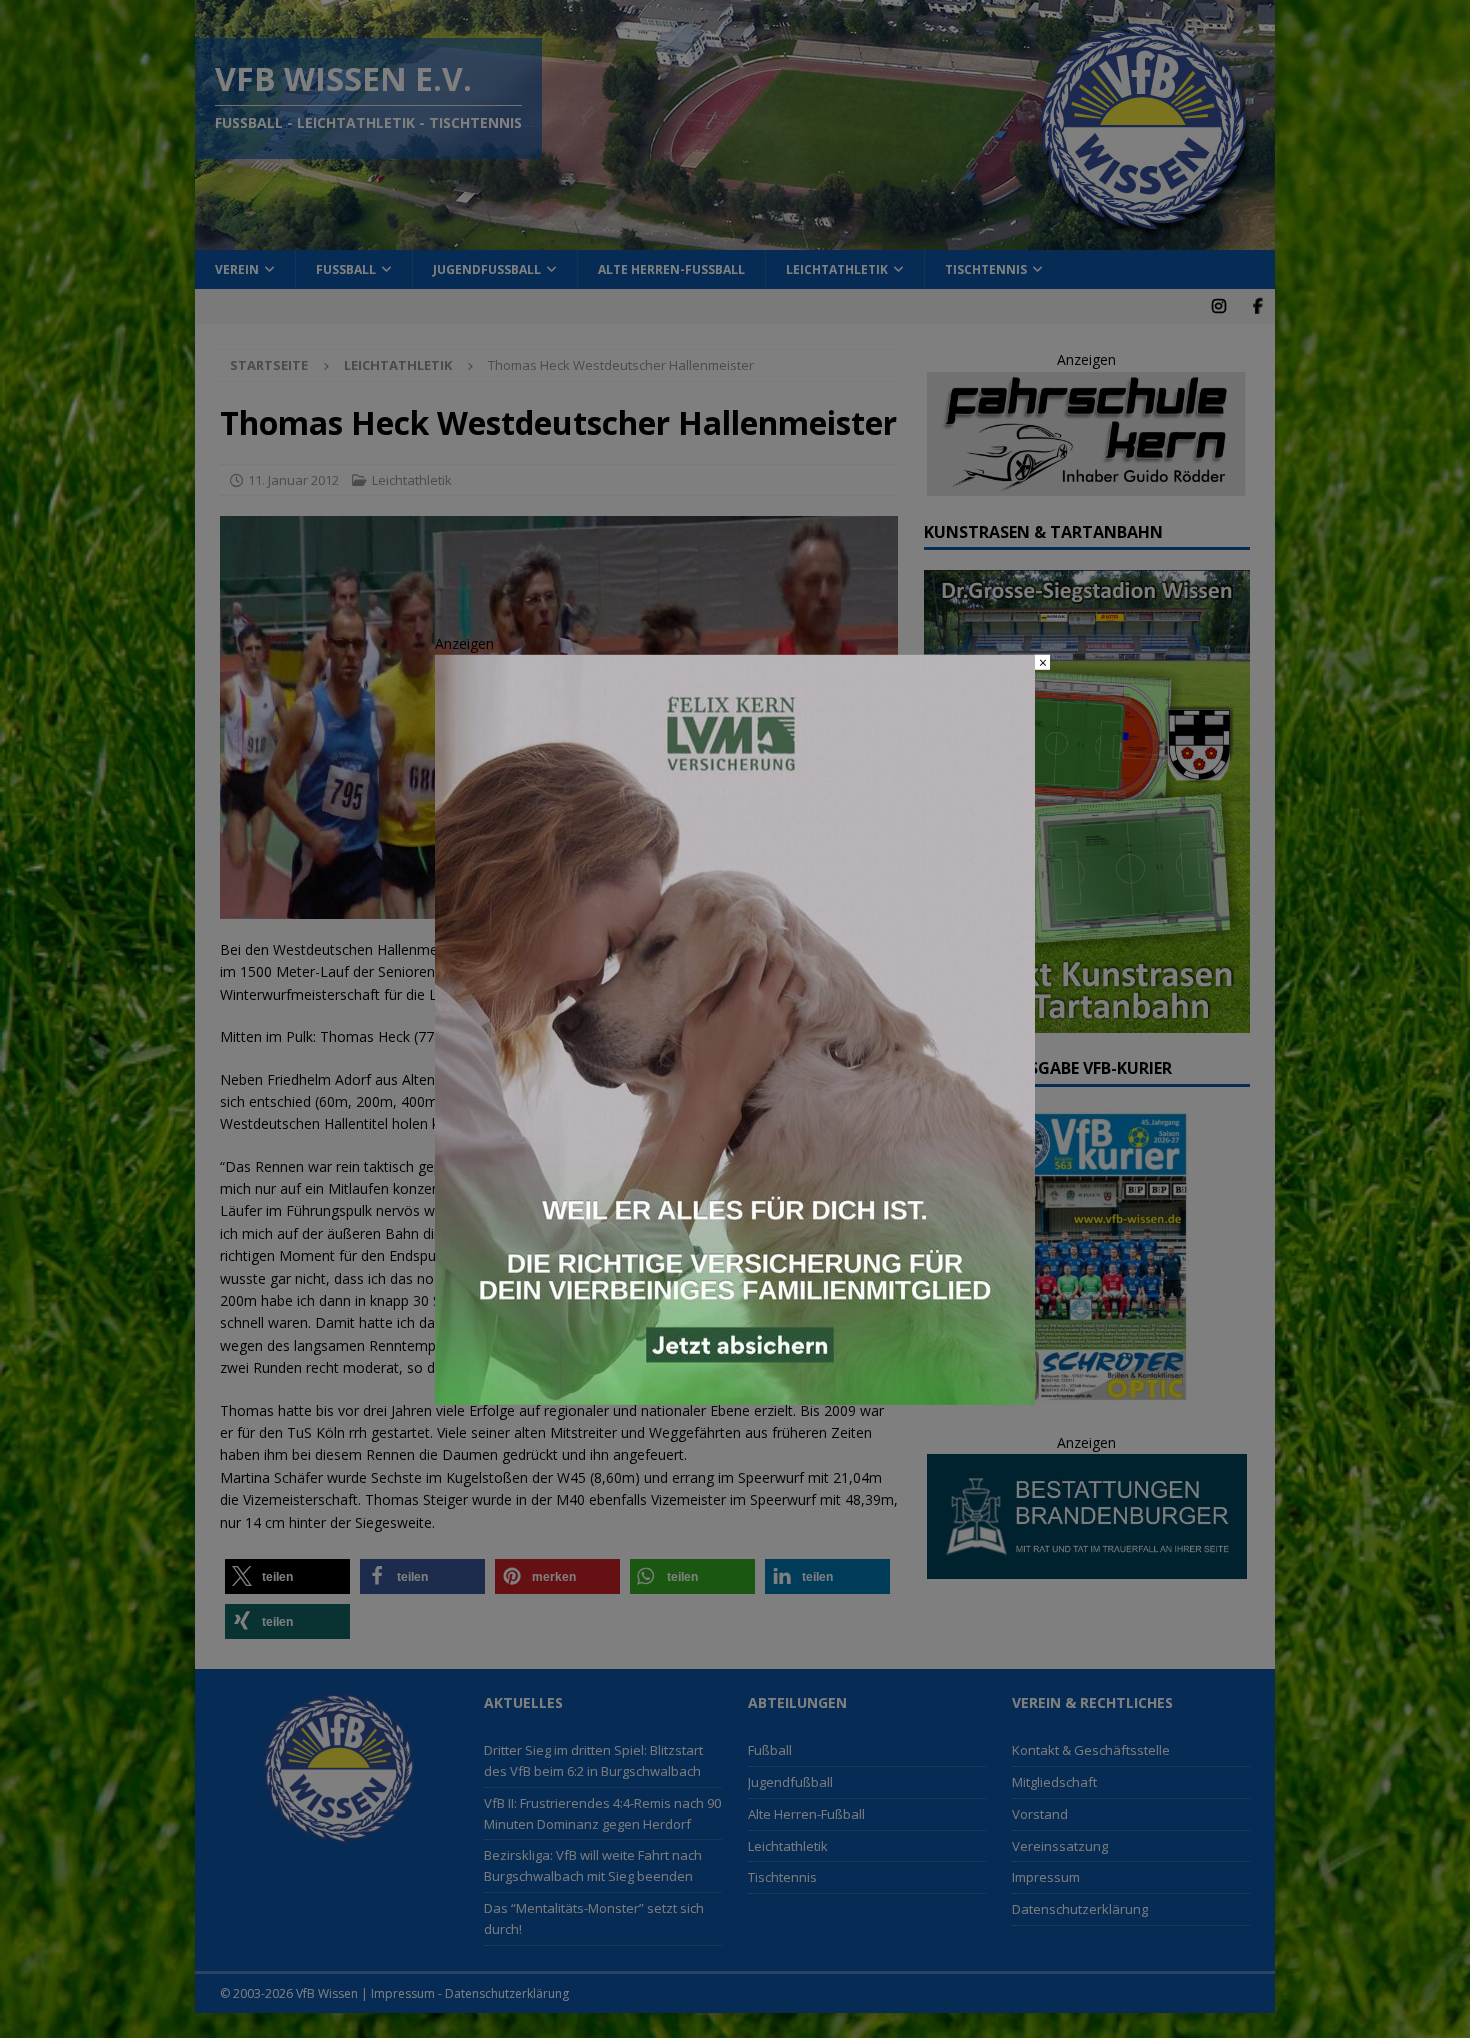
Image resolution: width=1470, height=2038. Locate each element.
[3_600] (735, 1393)
